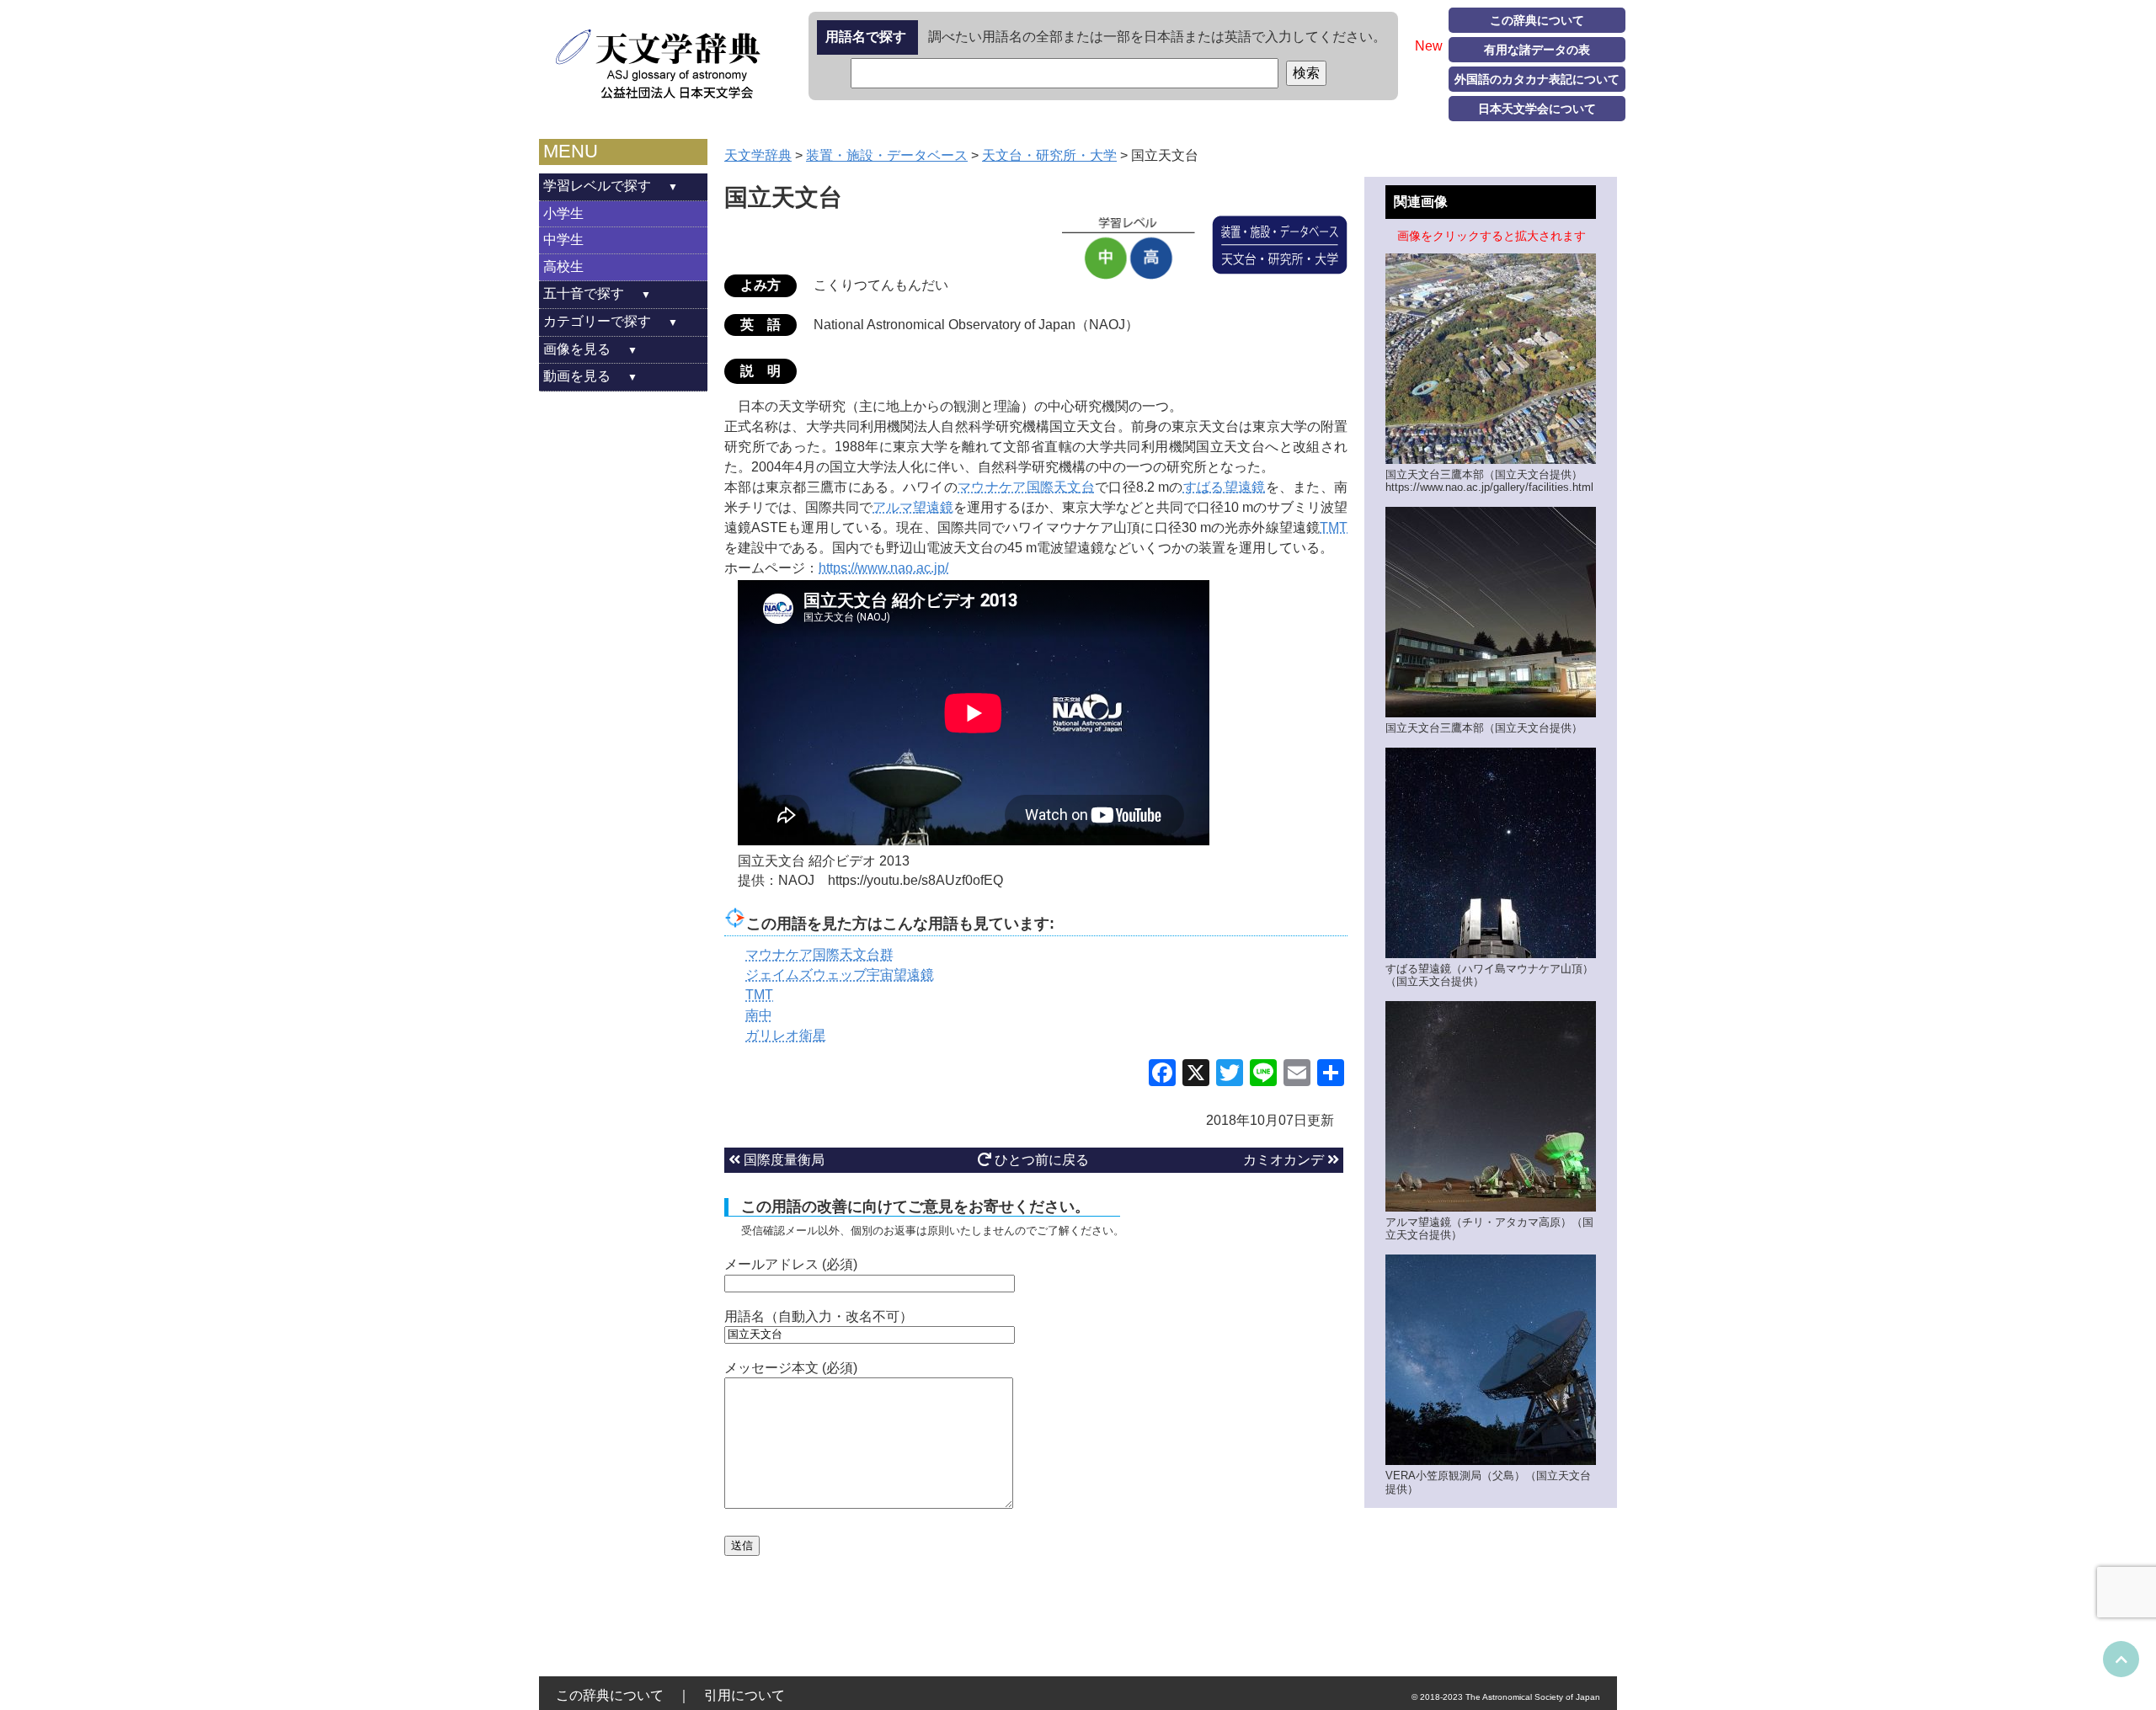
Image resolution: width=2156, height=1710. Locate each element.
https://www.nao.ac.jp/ (883, 568)
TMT (1334, 527)
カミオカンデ (1285, 1160)
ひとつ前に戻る (1040, 1160)
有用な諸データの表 (1537, 50)
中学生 (563, 240)
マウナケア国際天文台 (1026, 487)
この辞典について (1537, 20)
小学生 (563, 213)
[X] (1196, 1075)
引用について (744, 1695)
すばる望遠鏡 (1225, 487)
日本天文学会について (1537, 109)
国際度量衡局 (782, 1160)
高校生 (563, 266)
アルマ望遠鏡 (913, 507)
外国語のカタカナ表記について (1537, 79)
